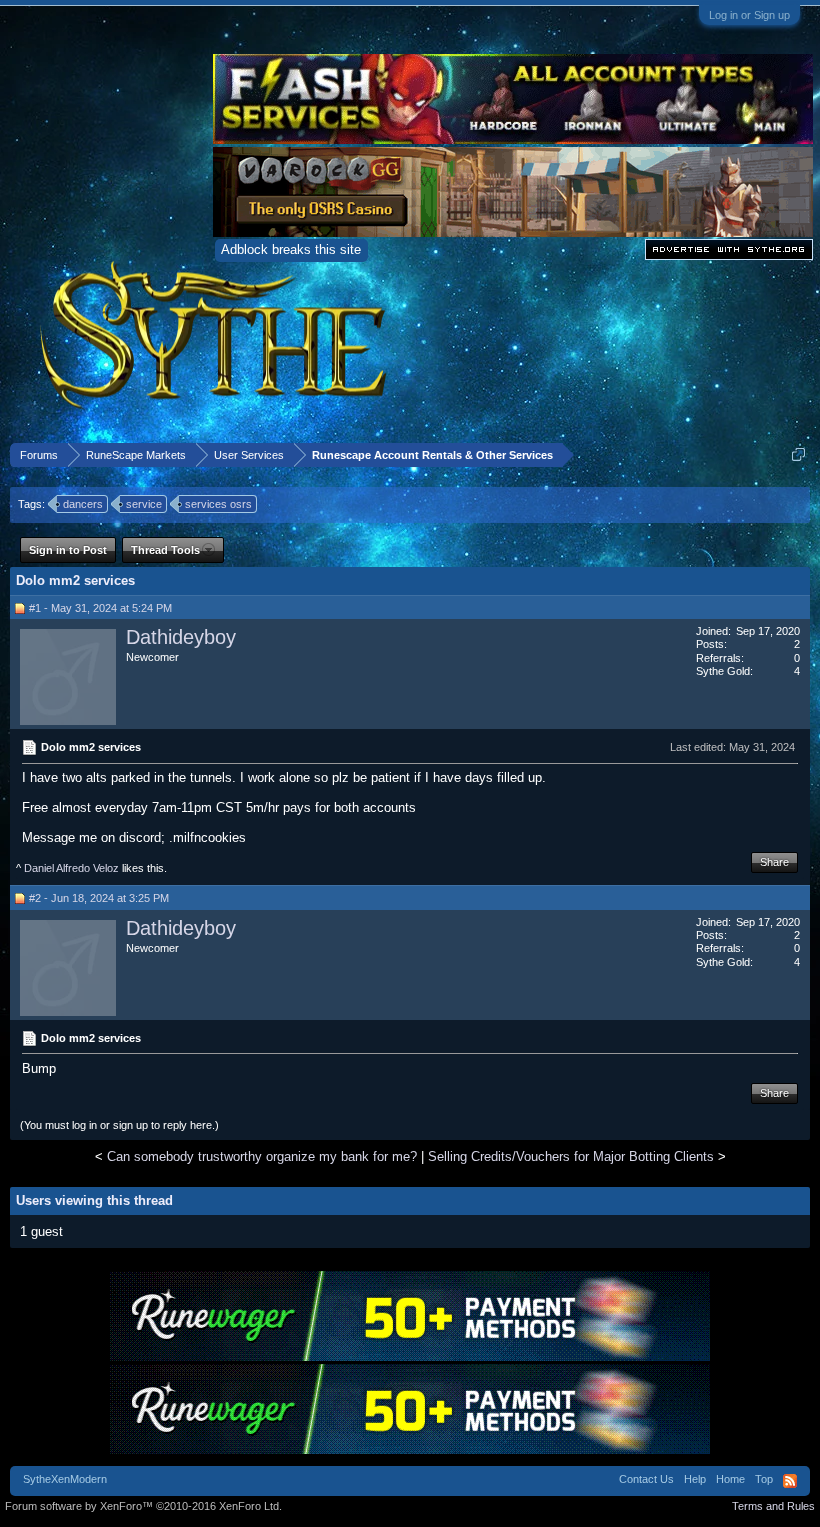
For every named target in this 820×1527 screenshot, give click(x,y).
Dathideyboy (181, 637)
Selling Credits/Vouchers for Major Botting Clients (571, 1156)
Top (764, 1479)
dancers (83, 504)
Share (774, 862)
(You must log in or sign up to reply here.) (119, 1125)
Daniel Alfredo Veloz (71, 868)
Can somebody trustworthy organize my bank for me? (262, 1156)
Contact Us (646, 1479)
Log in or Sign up (749, 15)
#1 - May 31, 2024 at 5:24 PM (100, 608)
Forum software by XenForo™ (143, 1506)
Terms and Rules (773, 1506)
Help (695, 1479)
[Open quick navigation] (798, 454)
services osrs (218, 504)
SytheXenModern (65, 1479)
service (144, 504)
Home (730, 1479)
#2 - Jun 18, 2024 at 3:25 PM (99, 898)
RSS (790, 1481)
